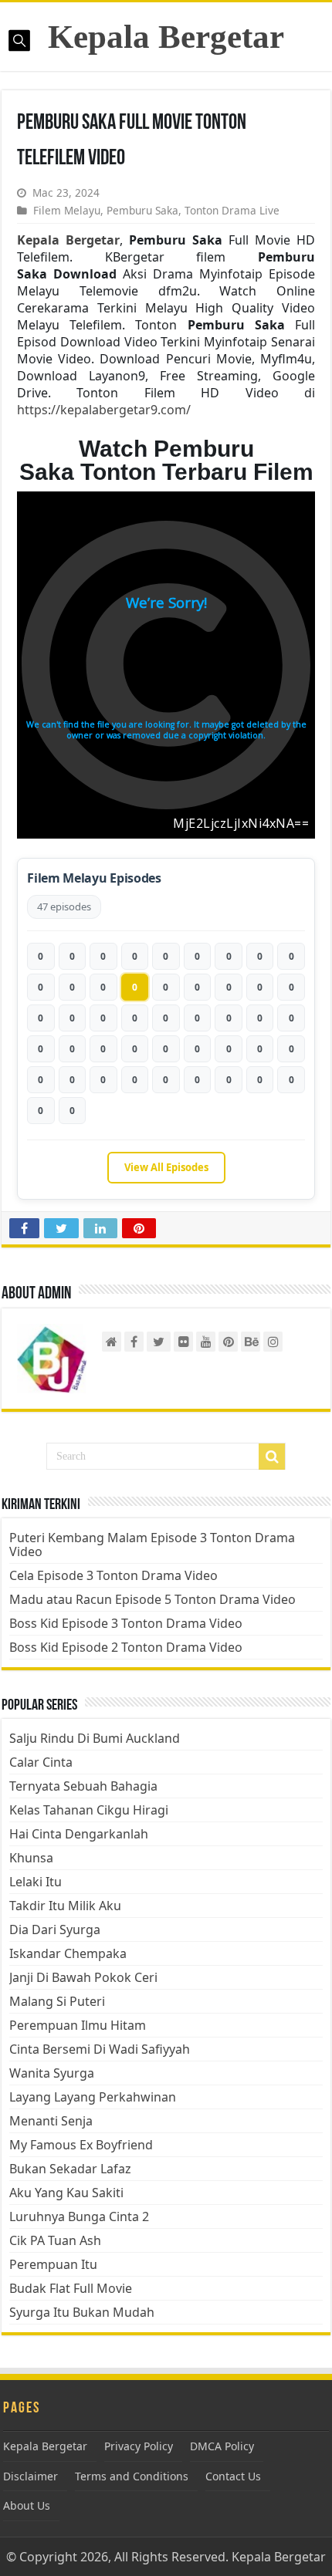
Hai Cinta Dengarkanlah (79, 1834)
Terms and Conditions (132, 2476)
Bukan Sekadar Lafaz (70, 2169)
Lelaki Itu (36, 1882)
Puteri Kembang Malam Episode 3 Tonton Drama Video (152, 1545)
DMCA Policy (222, 2446)
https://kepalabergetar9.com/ (104, 410)
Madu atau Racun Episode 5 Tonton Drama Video (152, 1599)
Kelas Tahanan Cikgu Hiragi (89, 1810)
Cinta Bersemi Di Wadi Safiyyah (100, 2049)
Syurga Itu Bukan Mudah (82, 2312)
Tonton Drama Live (232, 210)
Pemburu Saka (142, 210)
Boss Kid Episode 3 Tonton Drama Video (126, 1623)
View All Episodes (166, 1167)
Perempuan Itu (53, 2264)
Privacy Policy (139, 2446)
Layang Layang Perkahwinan (93, 2097)
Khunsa (31, 1858)
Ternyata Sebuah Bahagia (83, 1786)
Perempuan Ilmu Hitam (78, 2025)
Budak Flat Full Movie (71, 2288)
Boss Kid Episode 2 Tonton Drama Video (126, 1647)
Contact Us (233, 2476)
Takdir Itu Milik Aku (65, 1906)
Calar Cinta (41, 1762)
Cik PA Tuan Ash (55, 2240)
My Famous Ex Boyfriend (81, 2145)
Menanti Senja (51, 2121)
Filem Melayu (67, 210)
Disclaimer (30, 2476)
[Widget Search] (272, 1457)
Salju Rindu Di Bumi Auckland (95, 1738)
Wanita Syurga (52, 2073)
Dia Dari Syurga (55, 1929)
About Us (27, 2505)
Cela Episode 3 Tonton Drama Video (113, 1575)
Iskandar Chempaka (68, 1953)
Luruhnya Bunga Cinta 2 (79, 2216)
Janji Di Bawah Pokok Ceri (83, 1977)
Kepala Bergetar (166, 37)
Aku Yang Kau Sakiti (66, 2193)
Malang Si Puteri (57, 2001)
